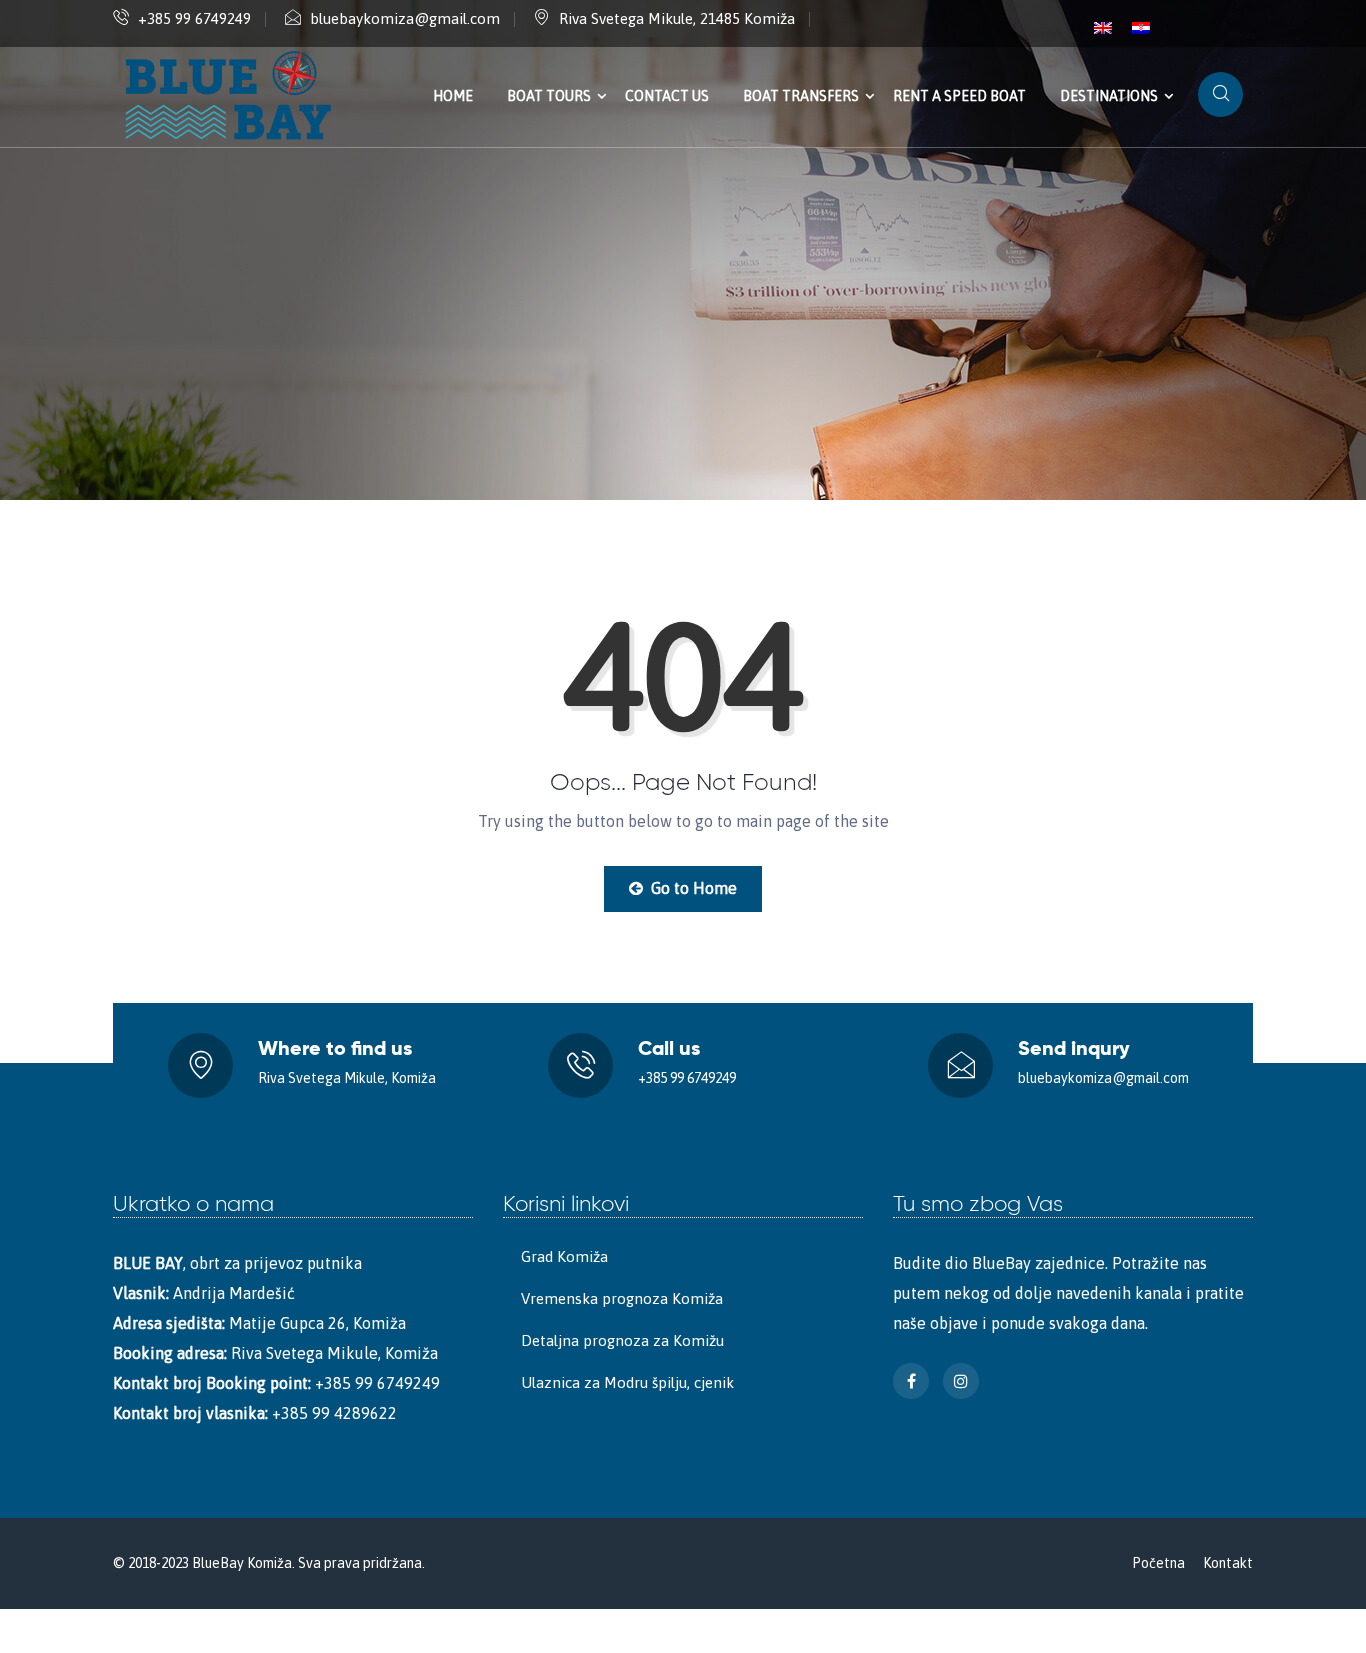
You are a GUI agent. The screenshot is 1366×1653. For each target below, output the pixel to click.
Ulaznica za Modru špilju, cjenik (627, 1382)
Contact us (667, 96)
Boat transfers (801, 96)
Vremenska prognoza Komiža (622, 1298)
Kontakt (1228, 1563)
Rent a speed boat (959, 96)
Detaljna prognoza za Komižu (622, 1340)
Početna (1158, 1563)
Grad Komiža (564, 1256)
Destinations (1109, 96)
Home (453, 96)
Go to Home (692, 888)
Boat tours (549, 96)
